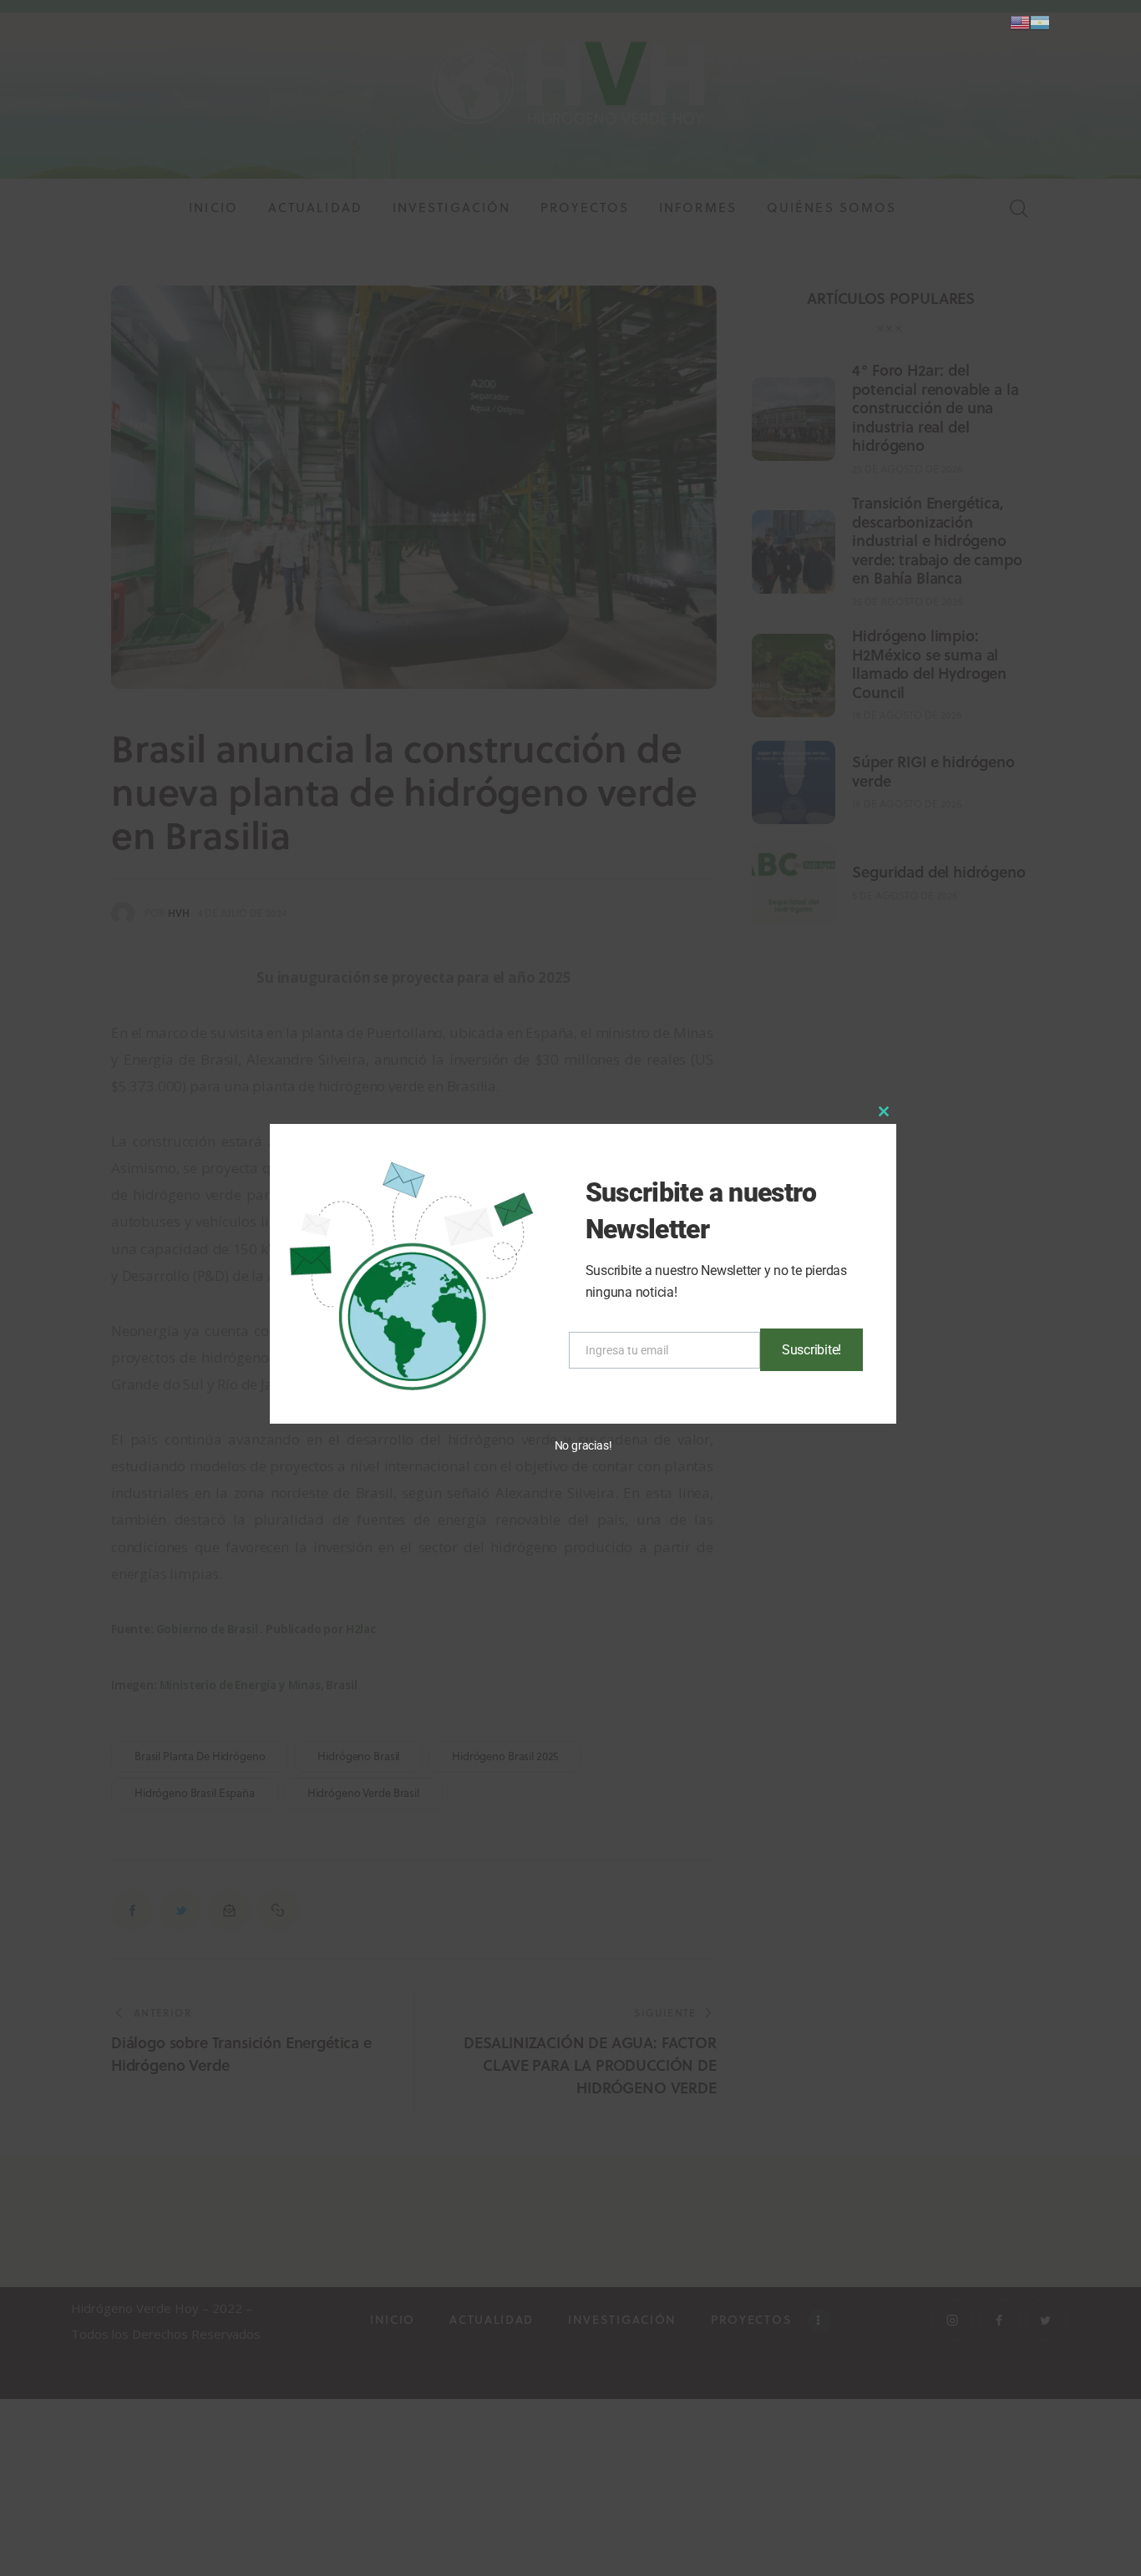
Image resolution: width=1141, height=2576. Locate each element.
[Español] (1040, 21)
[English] (1020, 21)
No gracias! (583, 1445)
